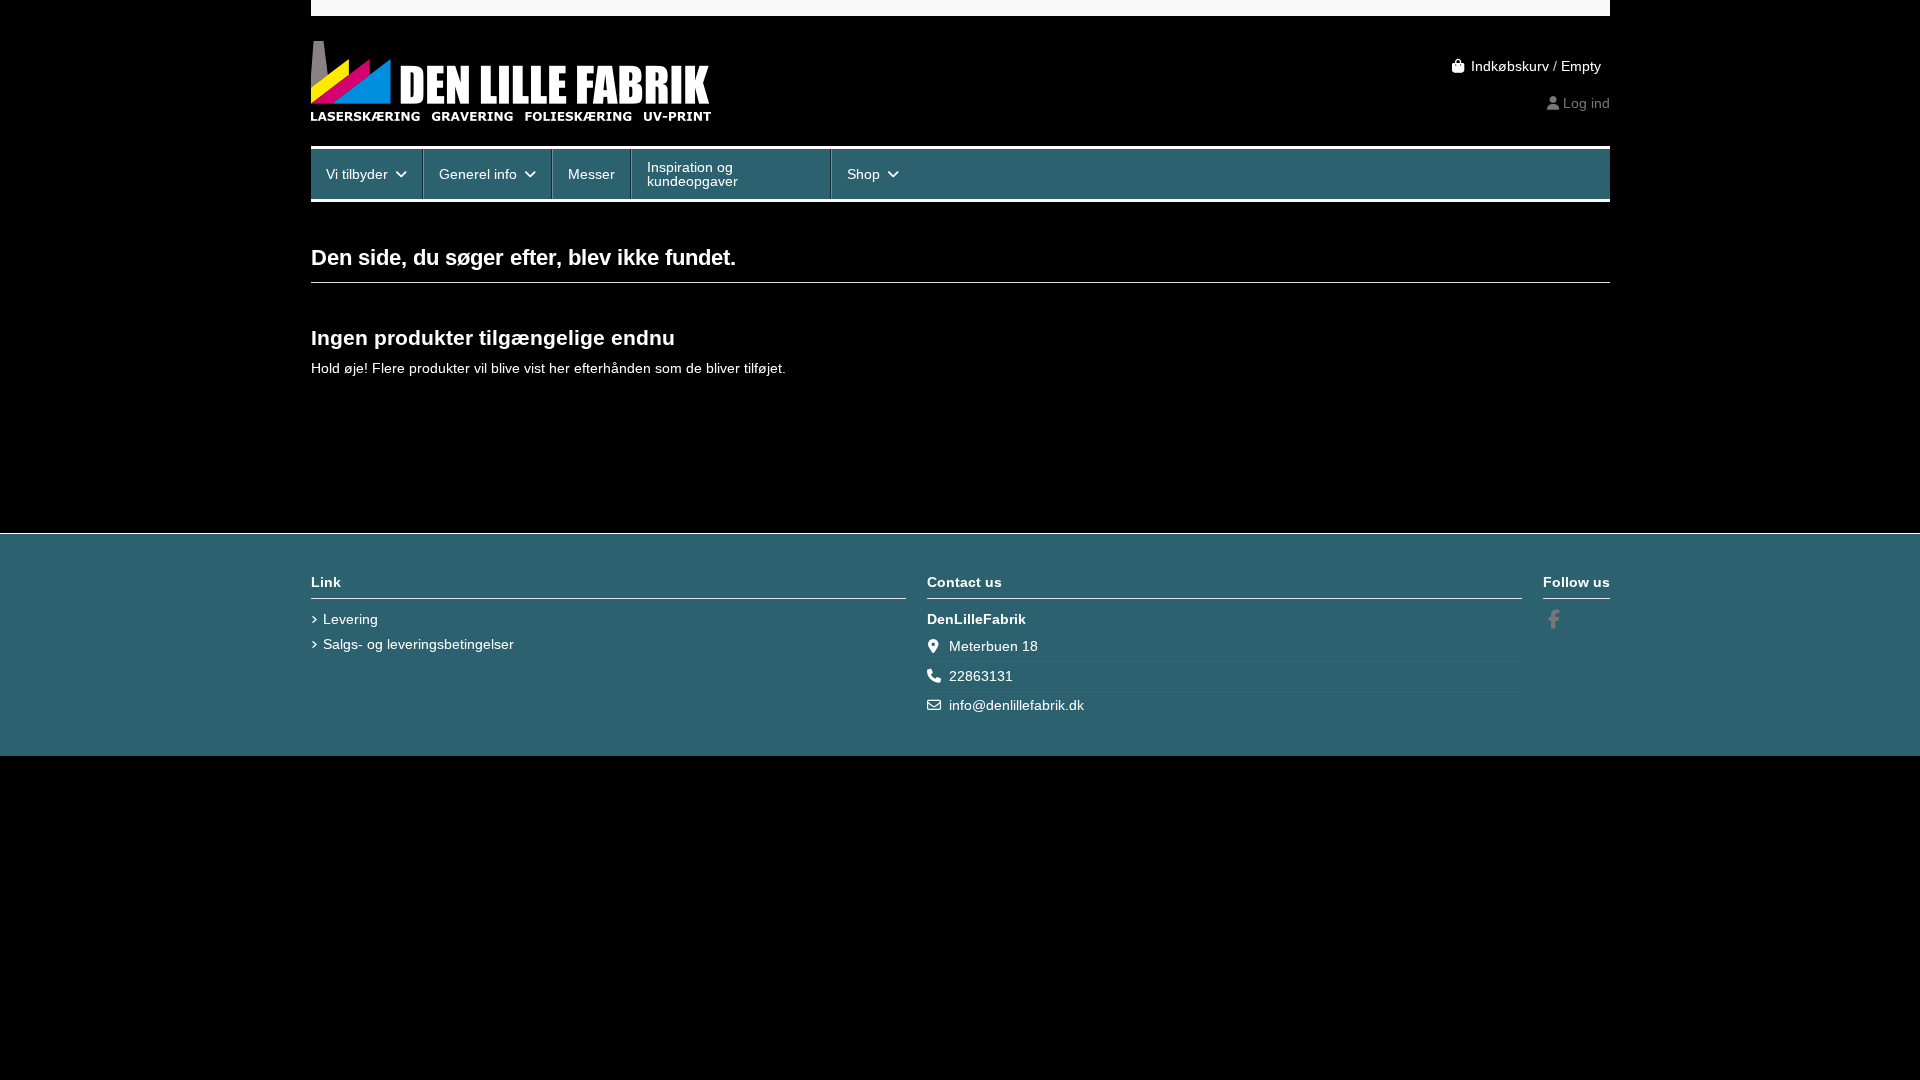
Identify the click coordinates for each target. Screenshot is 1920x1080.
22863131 (981, 676)
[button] (366, 174)
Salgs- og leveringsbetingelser (418, 644)
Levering (350, 619)
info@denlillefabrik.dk (1016, 705)
